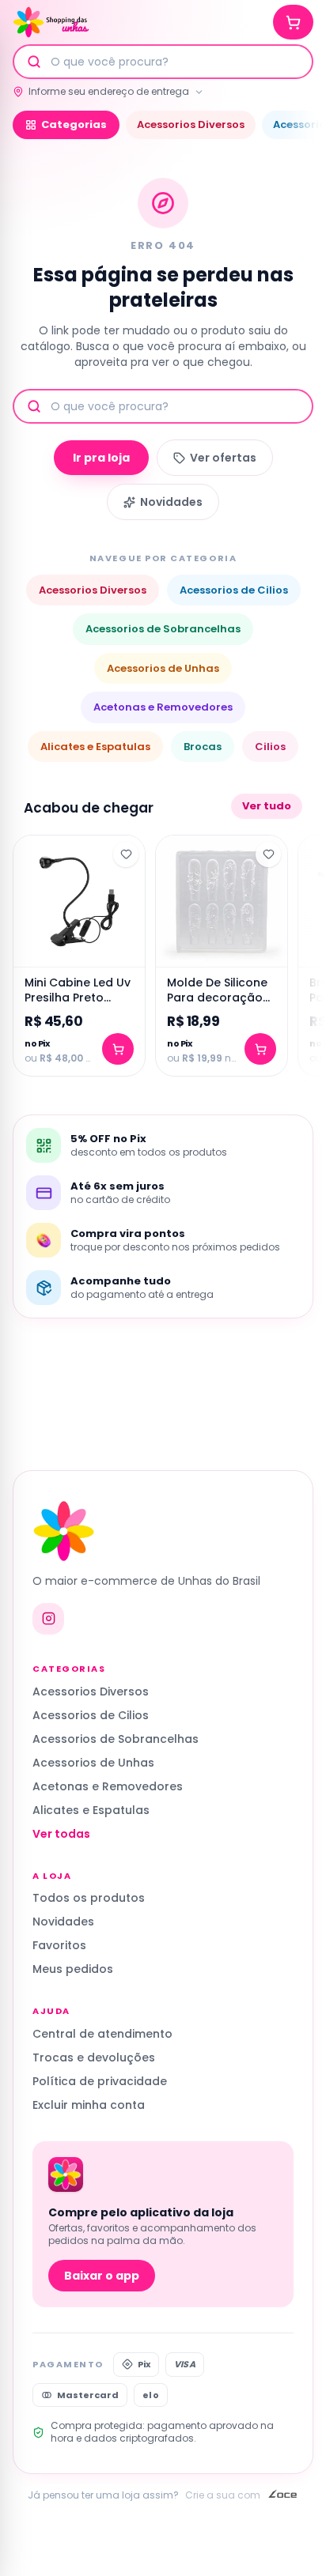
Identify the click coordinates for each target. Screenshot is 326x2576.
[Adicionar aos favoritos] (126, 854)
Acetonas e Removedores (163, 707)
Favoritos (59, 1945)
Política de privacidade (100, 2081)
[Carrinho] (293, 22)
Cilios (270, 747)
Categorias (74, 124)
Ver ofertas (223, 458)
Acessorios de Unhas (163, 668)
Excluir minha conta (89, 2105)
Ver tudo (267, 806)
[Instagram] (48, 1619)
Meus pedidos (73, 1969)
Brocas (203, 747)
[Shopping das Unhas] (51, 22)
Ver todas (61, 1834)
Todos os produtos (89, 1898)
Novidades (171, 502)
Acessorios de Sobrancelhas (163, 629)
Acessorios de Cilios (234, 590)
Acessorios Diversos (191, 124)
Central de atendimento (102, 2034)
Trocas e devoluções (94, 2057)
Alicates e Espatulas (95, 747)
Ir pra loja (101, 458)
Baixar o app (102, 2276)
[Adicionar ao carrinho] (118, 1049)
